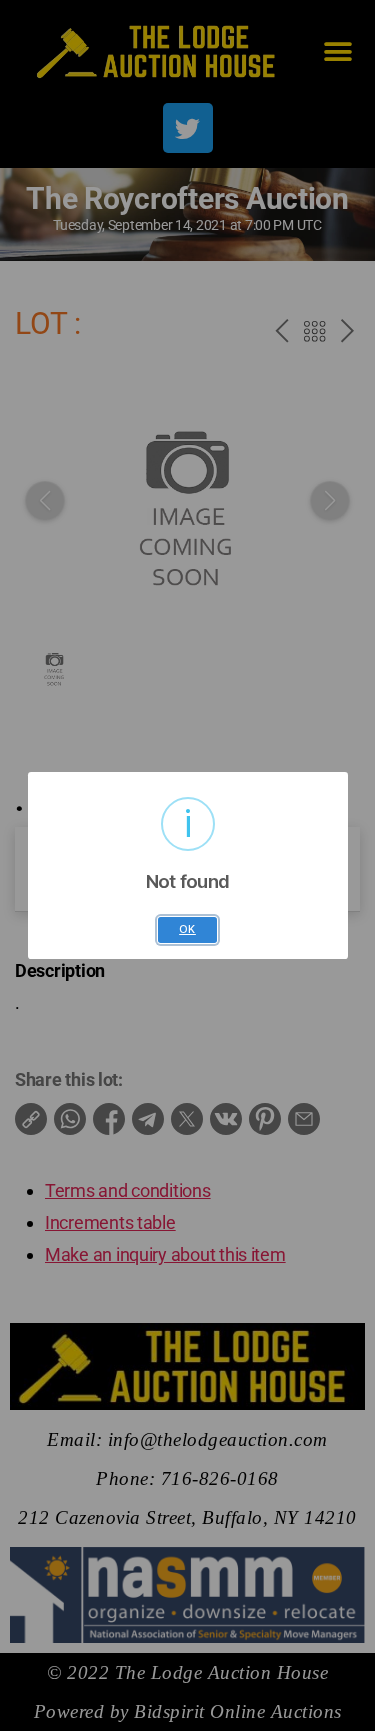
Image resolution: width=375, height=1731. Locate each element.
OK (187, 929)
